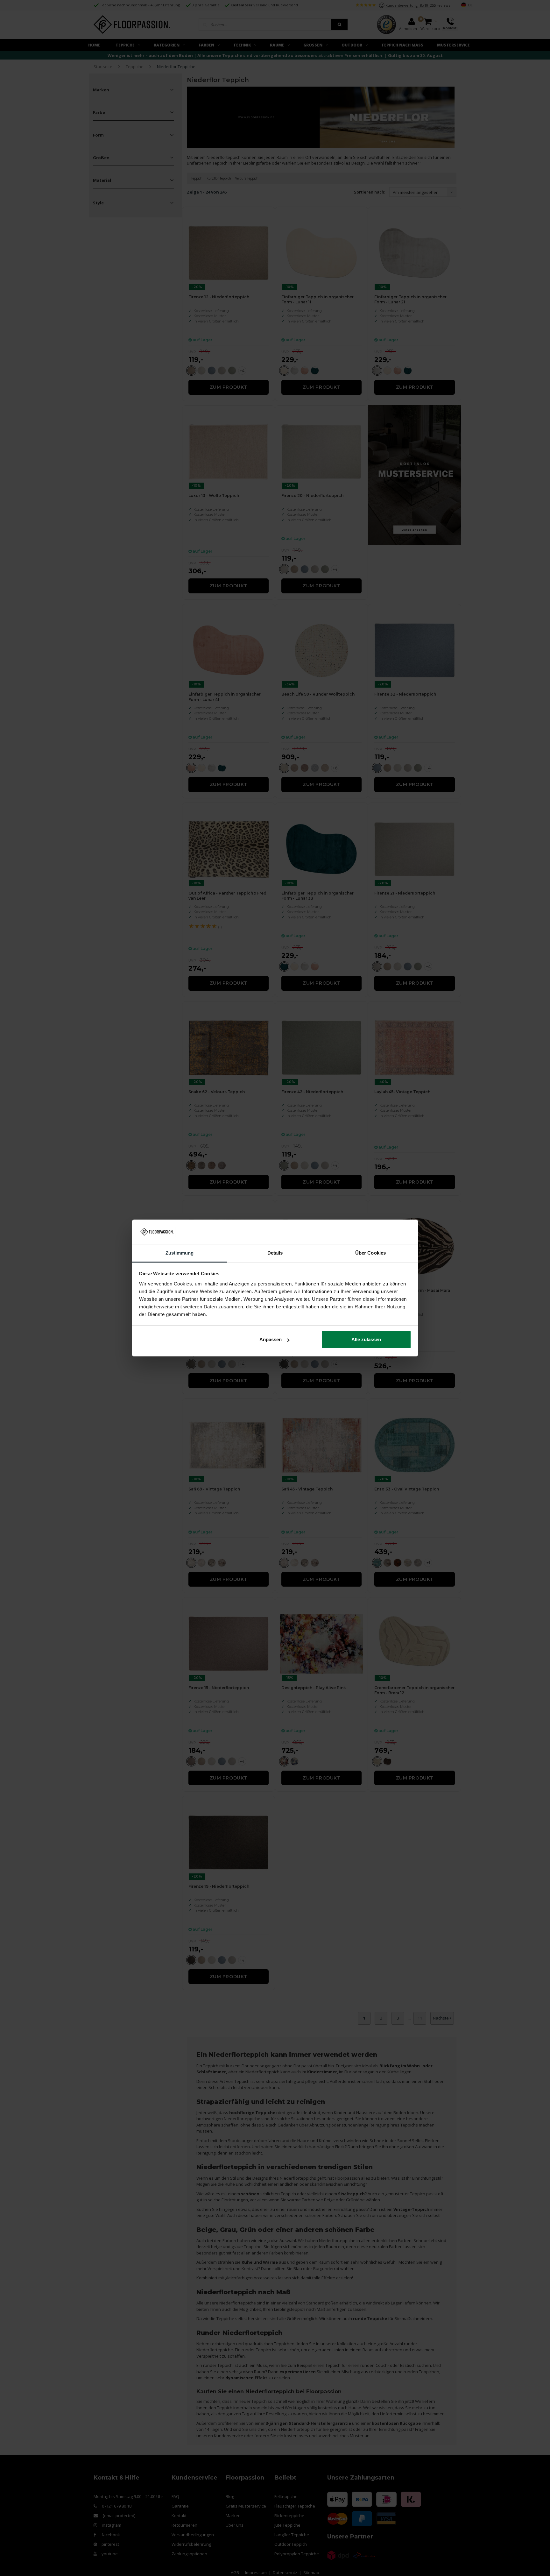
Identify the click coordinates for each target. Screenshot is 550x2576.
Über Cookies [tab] (370, 1253)
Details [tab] (275, 1253)
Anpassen (271, 1339)
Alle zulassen (366, 1339)
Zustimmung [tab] (180, 1253)
